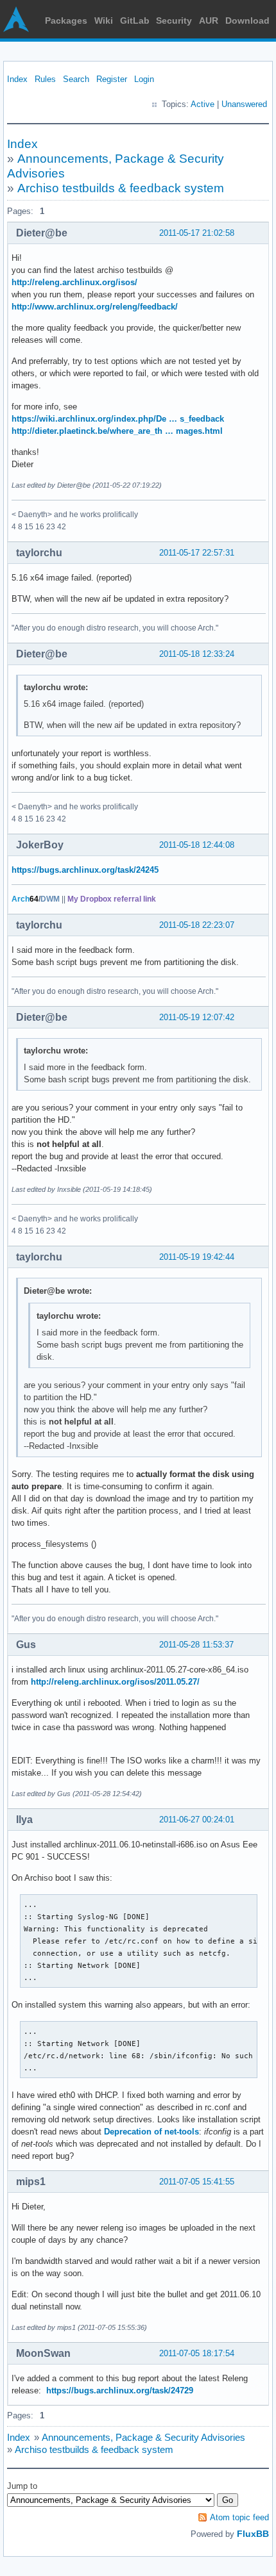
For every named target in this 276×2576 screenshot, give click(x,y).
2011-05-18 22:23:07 (197, 925)
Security (174, 21)
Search (76, 79)
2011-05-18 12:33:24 (197, 654)
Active (203, 104)
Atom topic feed (239, 2517)
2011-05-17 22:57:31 (197, 553)
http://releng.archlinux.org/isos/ (74, 282)
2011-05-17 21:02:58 (197, 233)
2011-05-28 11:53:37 (196, 1645)
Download (247, 21)
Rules (45, 79)
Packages (66, 21)
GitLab (135, 21)
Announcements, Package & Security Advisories (143, 2437)
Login (144, 79)
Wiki (104, 21)
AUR (209, 21)
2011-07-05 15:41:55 (197, 2182)
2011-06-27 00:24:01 (197, 1820)
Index (17, 79)
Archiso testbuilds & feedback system (121, 188)
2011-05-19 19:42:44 (197, 1257)
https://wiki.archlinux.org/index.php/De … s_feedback (118, 419)
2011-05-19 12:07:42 (197, 1017)
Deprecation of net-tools (151, 2132)
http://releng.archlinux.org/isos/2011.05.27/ (115, 1682)
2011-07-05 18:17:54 (197, 2353)
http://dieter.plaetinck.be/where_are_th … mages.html (117, 431)
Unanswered (244, 104)
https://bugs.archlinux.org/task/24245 (85, 870)
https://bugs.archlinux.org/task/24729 (120, 2390)
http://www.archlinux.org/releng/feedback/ (95, 307)
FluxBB (253, 2534)
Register (112, 79)
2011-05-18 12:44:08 (197, 845)
